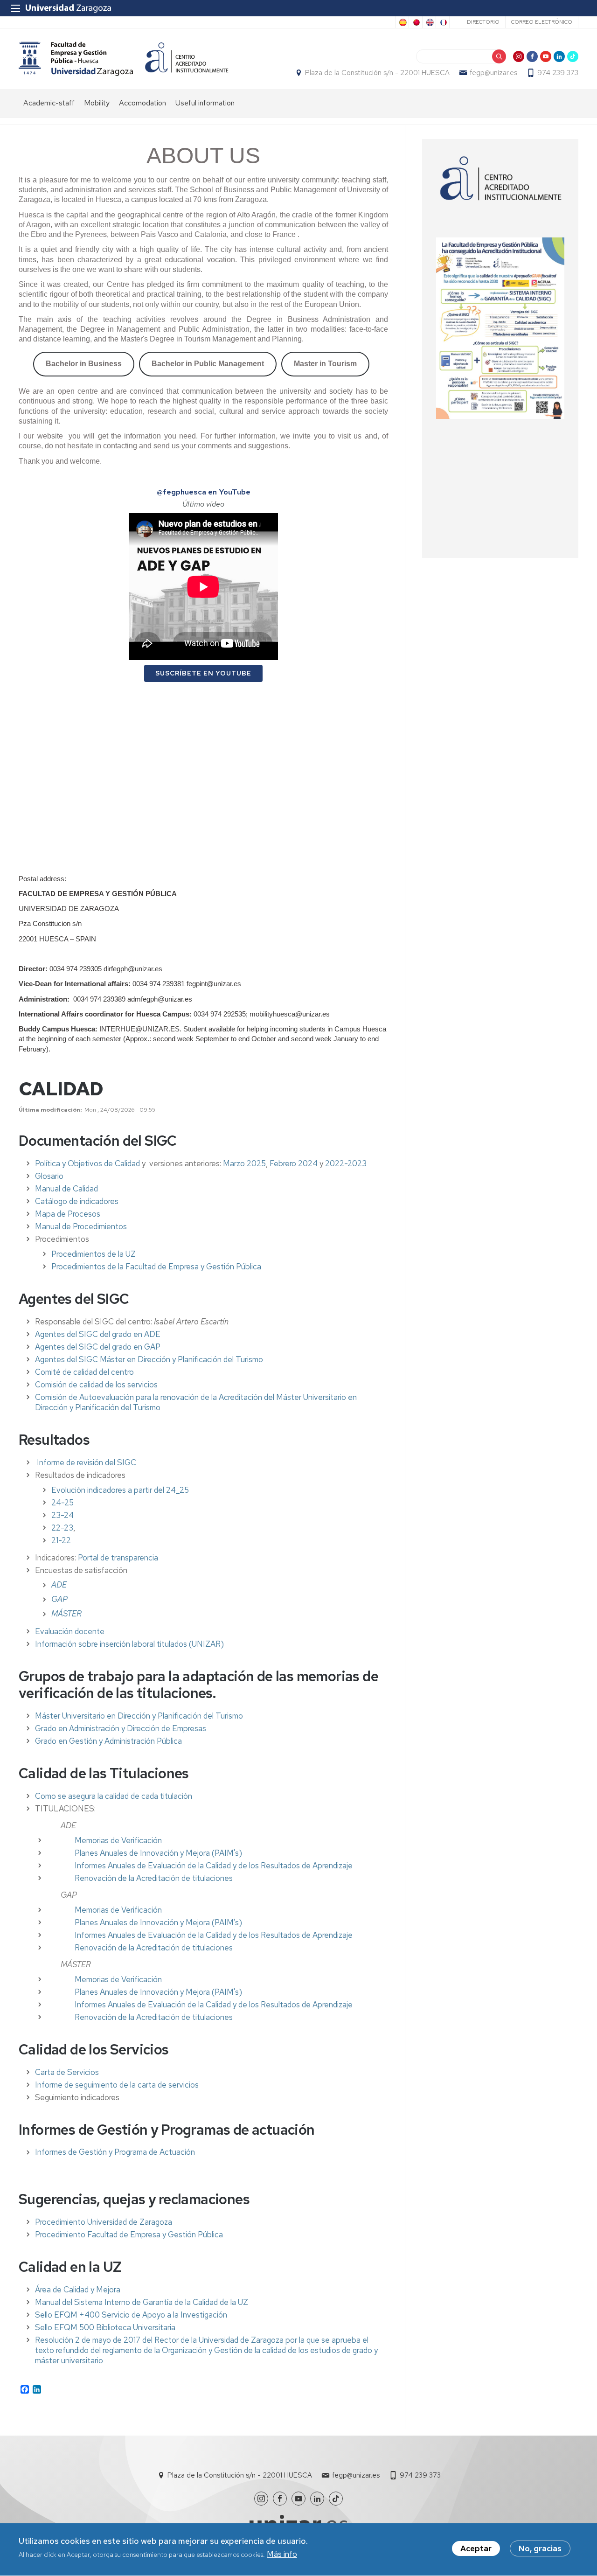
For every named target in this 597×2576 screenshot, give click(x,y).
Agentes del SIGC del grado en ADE (98, 1334)
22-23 (62, 1528)
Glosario (49, 1176)
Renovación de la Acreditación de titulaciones (154, 1878)
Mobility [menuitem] (97, 103)
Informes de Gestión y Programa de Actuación (115, 2152)
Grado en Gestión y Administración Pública (108, 1741)
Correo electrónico (542, 22)
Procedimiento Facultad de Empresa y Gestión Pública (129, 2235)
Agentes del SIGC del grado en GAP (98, 1347)
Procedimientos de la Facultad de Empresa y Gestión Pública (156, 1267)
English (429, 22)
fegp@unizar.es (493, 73)
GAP (59, 1599)
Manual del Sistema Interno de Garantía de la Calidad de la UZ (142, 2302)
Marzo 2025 (244, 1163)
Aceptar (476, 2548)
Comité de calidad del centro (84, 1372)
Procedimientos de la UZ (94, 1254)
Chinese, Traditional (416, 22)
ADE (59, 1585)
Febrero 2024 (294, 1163)
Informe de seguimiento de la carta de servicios (117, 2085)
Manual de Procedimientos (81, 1226)
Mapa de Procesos (68, 1214)
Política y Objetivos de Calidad (87, 1163)
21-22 (61, 1540)
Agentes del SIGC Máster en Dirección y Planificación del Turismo (149, 1359)
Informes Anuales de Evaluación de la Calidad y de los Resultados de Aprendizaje (214, 1866)
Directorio (483, 22)
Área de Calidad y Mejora (78, 2290)
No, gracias (540, 2548)
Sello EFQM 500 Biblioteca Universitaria (105, 2327)
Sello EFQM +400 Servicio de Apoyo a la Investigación (131, 2315)
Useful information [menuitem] (205, 103)
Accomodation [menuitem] (142, 103)
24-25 (62, 1503)
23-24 (62, 1515)
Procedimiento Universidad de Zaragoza (104, 2222)
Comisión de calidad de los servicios (96, 1385)
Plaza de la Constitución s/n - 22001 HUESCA (377, 73)
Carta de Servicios (67, 2072)
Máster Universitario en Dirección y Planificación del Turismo (139, 1716)
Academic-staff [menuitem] (49, 103)
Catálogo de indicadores (77, 1201)
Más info (282, 2555)
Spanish (402, 22)
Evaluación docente (70, 1631)
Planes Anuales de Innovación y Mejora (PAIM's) (158, 1853)
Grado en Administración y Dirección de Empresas (121, 1728)
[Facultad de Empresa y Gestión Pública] (76, 59)
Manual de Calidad (66, 1189)
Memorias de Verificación (118, 1840)
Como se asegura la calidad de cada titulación (114, 1796)
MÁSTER (66, 1614)
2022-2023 (346, 1163)
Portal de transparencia (118, 1558)
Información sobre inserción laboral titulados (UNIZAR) (129, 1644)
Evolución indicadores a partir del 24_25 (120, 1490)
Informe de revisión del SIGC (87, 1462)
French (443, 22)
